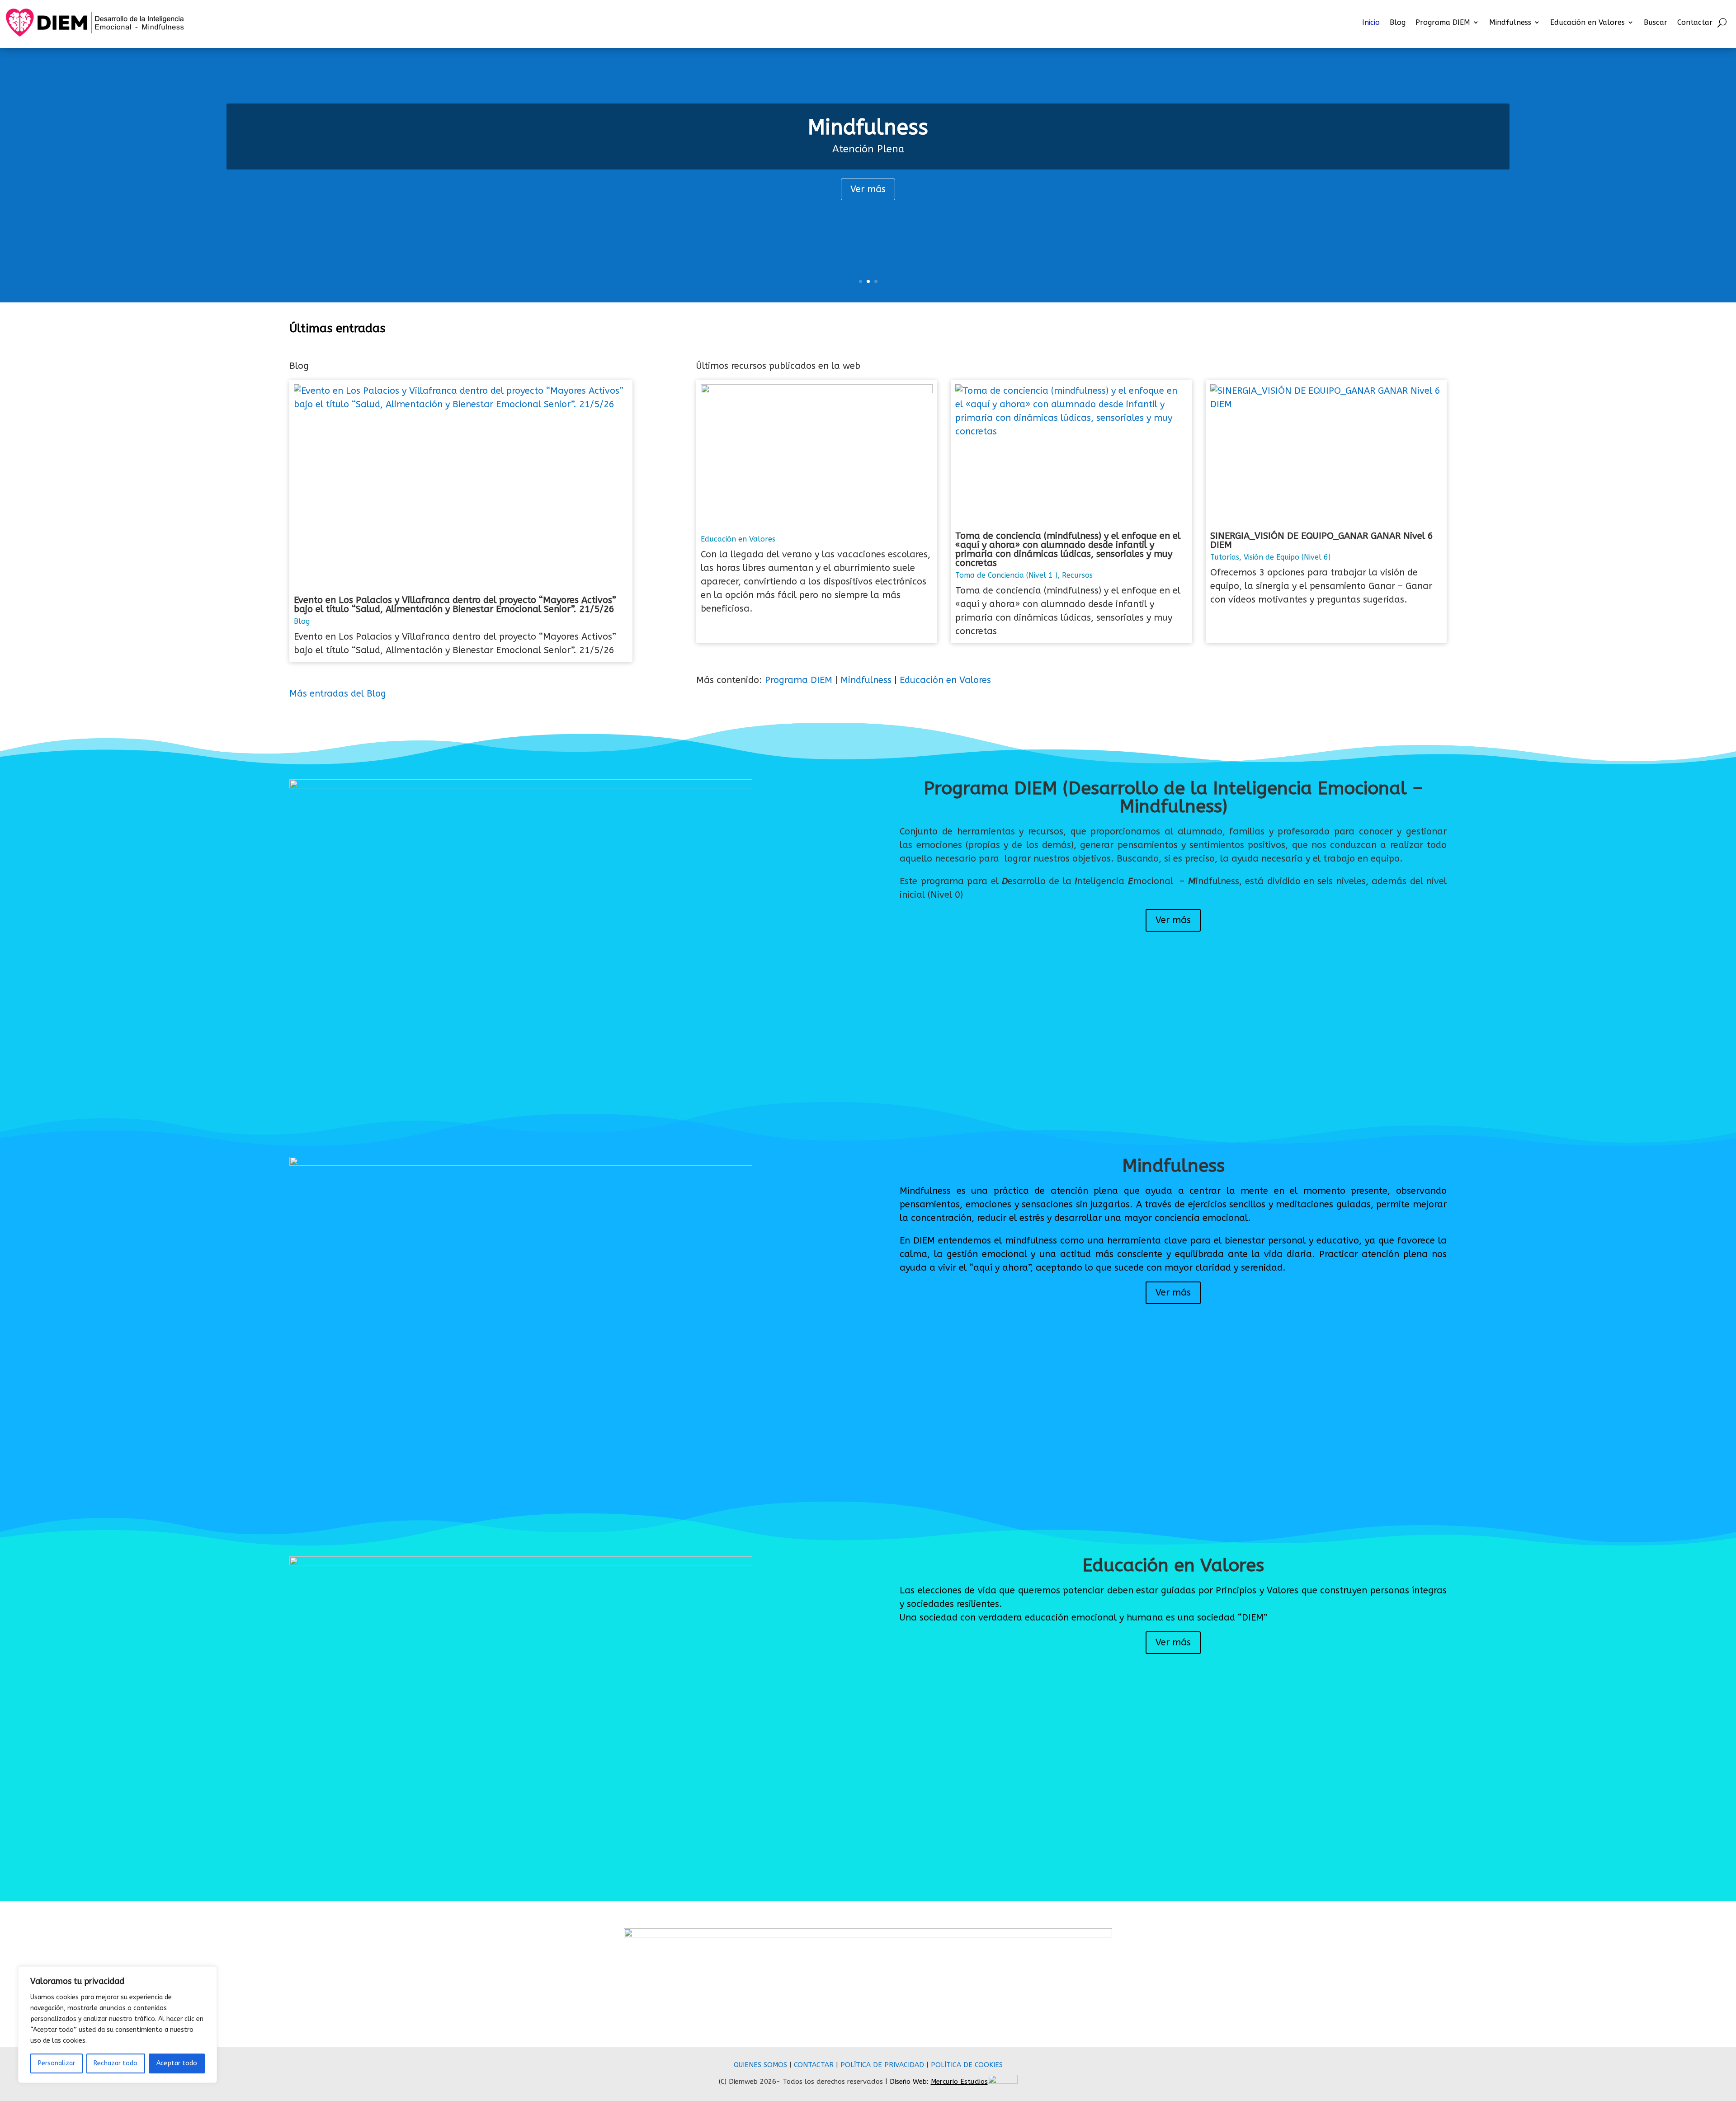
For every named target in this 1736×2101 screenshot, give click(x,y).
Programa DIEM (1443, 22)
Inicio (1371, 22)
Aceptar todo (177, 2063)
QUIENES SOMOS (760, 2065)
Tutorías (1225, 557)
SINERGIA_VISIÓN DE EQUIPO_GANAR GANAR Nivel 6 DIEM (1322, 540)
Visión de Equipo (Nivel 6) (1287, 557)
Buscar (1656, 22)
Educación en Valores (1587, 22)
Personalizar (57, 2063)
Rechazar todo (116, 2063)
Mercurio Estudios (959, 2082)
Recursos (1077, 575)
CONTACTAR (814, 2065)
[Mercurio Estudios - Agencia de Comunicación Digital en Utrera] (1003, 2082)
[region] (118, 2025)
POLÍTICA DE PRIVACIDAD (882, 2065)
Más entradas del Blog (338, 694)
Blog (1398, 22)
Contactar (1695, 22)
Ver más (868, 189)
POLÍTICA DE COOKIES (967, 2065)
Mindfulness (1510, 22)
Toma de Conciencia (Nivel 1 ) (1006, 575)
